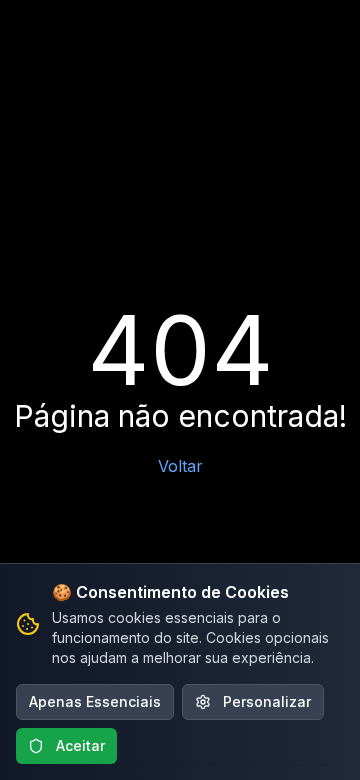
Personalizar (267, 701)
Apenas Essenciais (95, 701)
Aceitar (80, 745)
